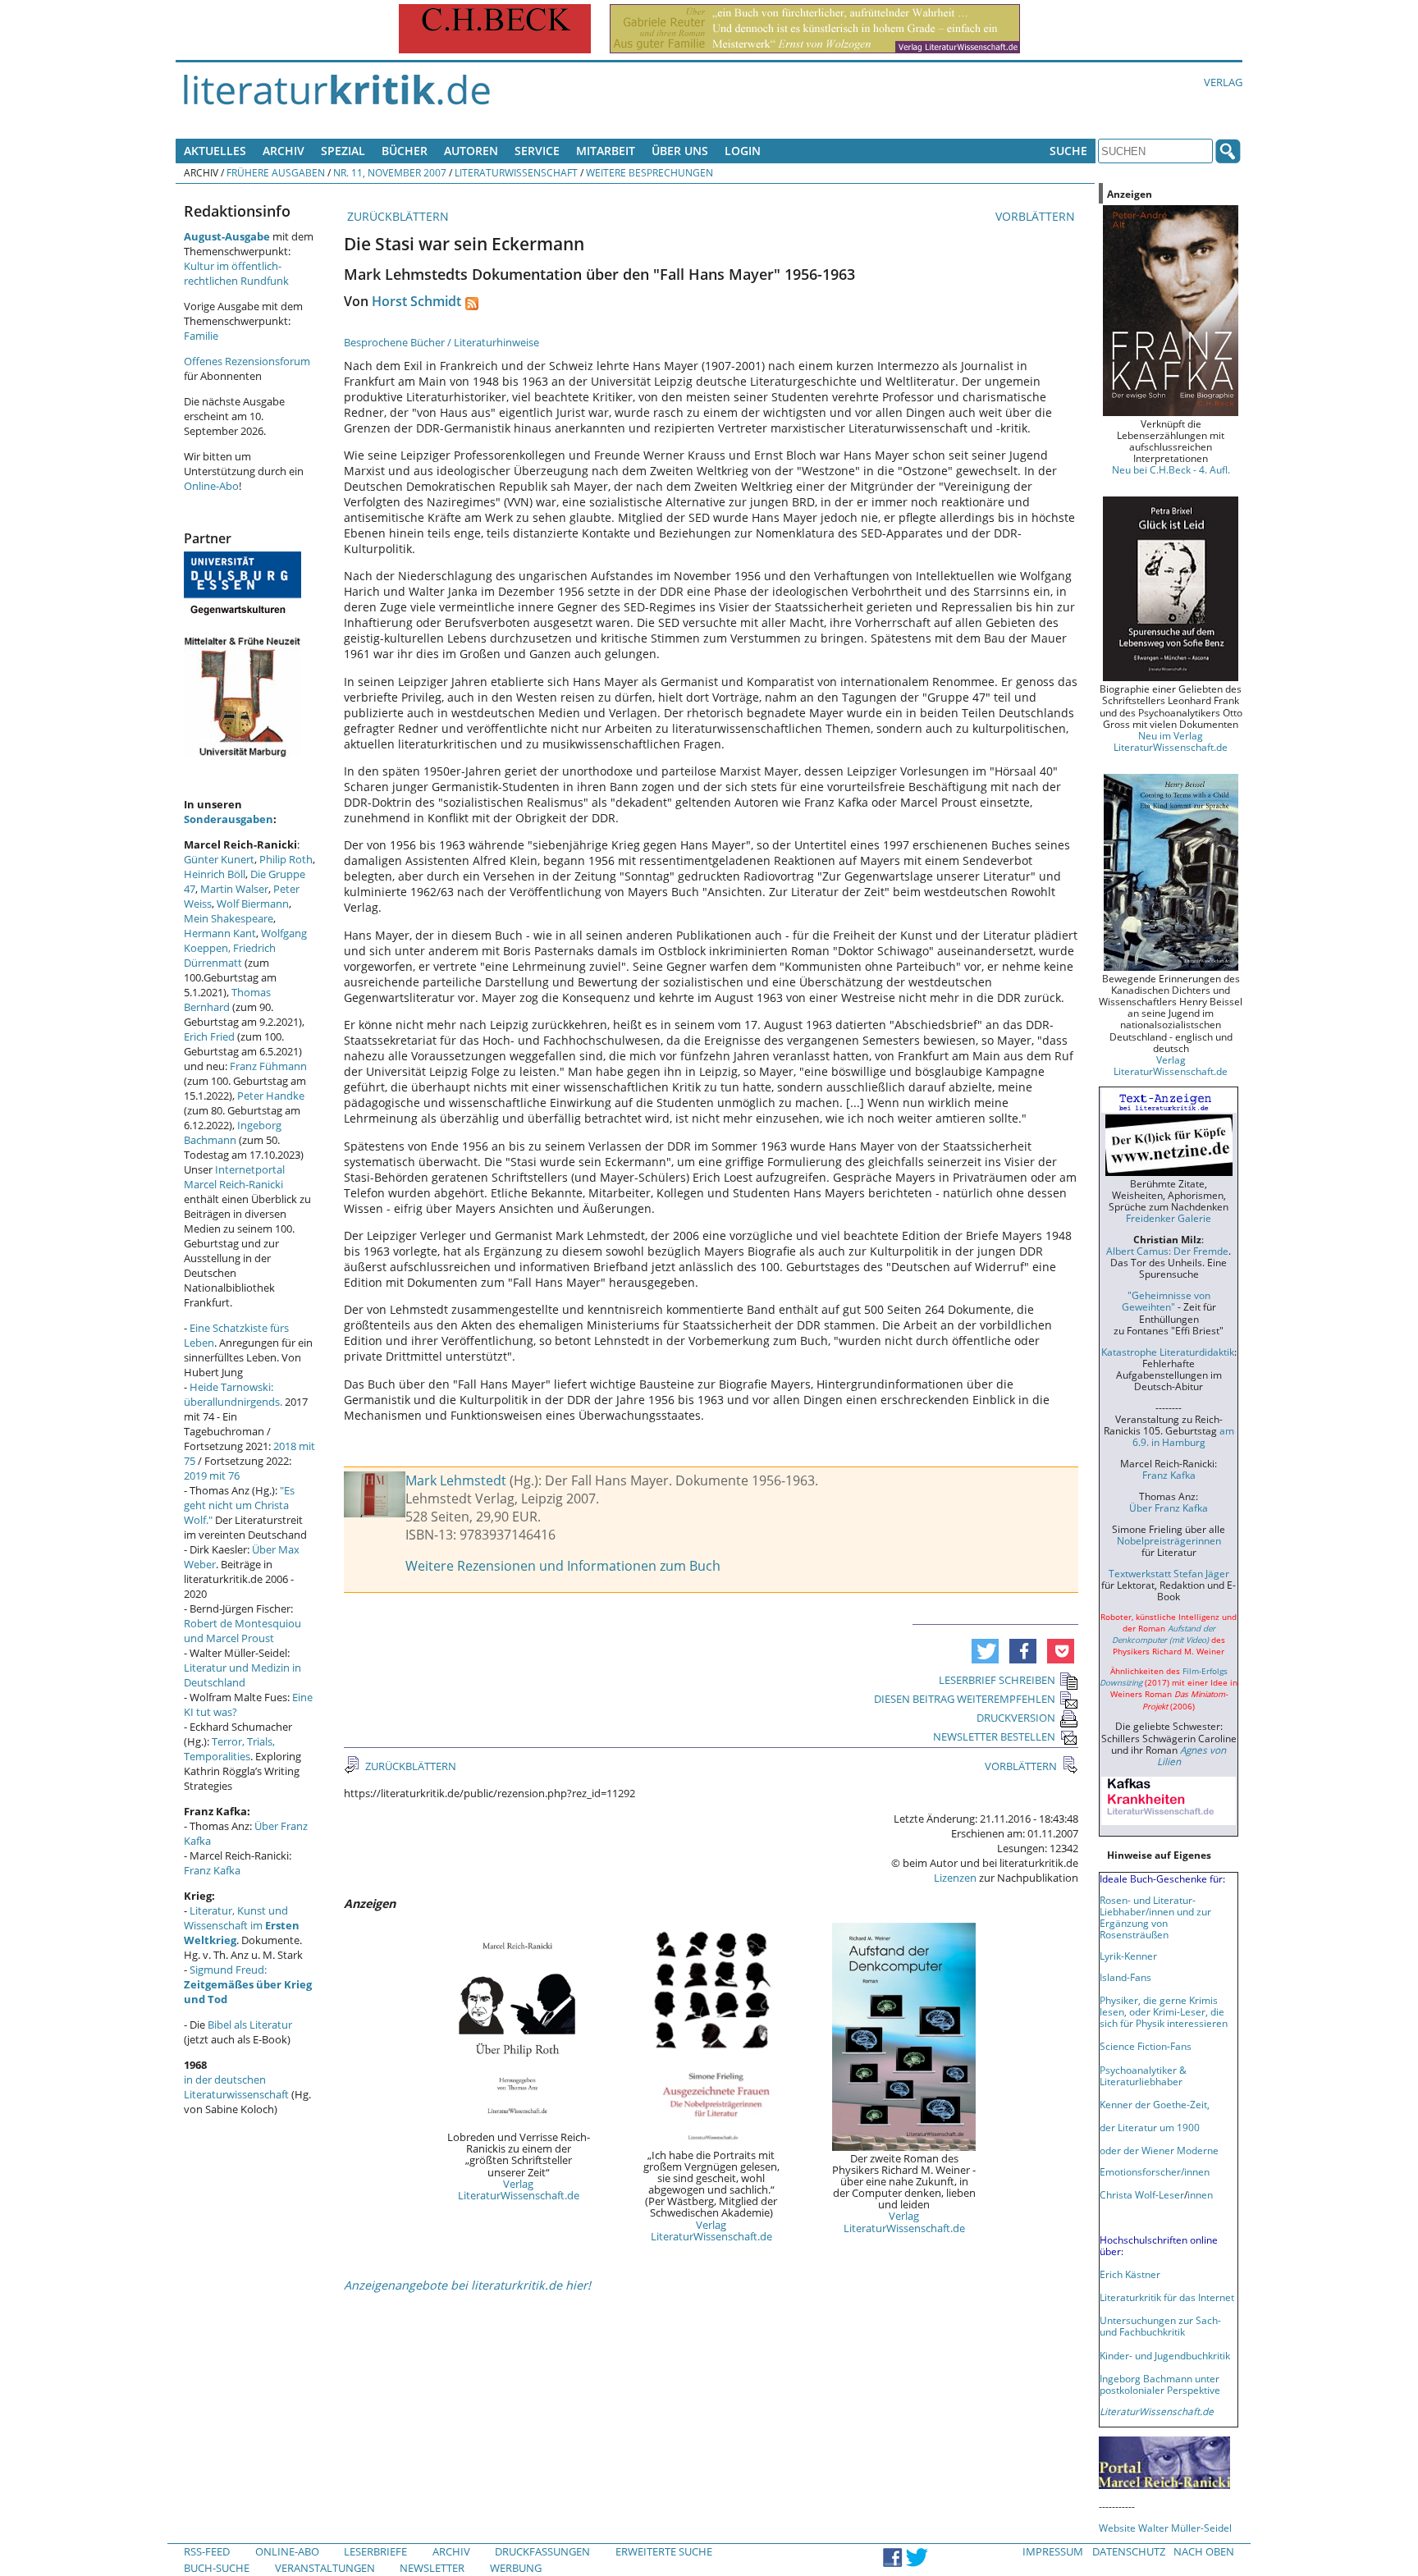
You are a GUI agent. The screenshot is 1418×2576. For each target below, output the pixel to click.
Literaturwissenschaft (516, 172)
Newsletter (432, 2568)
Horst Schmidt (416, 301)
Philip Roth (286, 859)
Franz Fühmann (268, 1066)
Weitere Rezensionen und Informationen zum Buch (563, 1566)
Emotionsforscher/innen (1155, 2171)
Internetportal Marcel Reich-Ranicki (234, 1177)
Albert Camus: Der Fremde (1167, 1251)
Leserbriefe (375, 2551)
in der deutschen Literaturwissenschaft (236, 2087)
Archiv (284, 151)
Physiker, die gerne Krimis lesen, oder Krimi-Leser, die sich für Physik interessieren (1164, 2011)
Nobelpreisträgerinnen (1169, 1540)
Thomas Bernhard (227, 1000)
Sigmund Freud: (248, 1984)
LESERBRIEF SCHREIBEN (997, 1680)
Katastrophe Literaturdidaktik (1168, 1352)
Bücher (405, 151)
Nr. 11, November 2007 (390, 172)
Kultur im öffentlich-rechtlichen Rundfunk (236, 273)
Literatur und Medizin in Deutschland (242, 1675)
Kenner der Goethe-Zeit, (1155, 2104)
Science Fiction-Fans (1146, 2046)
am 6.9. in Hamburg (1183, 1436)
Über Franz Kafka (1169, 1508)
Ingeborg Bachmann (233, 1132)
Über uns (680, 151)
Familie (201, 336)
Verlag (1223, 82)
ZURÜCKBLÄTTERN (396, 216)
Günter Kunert (219, 859)
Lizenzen (955, 1878)
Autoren (471, 151)
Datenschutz (1129, 2551)
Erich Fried (209, 1036)
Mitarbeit (606, 151)
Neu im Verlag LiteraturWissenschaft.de (1171, 741)
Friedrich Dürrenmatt (230, 955)
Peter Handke (271, 1096)
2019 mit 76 (212, 1476)
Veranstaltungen (325, 2568)
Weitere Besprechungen (650, 172)
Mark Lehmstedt (456, 1480)
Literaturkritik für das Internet (1167, 2297)
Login (743, 151)
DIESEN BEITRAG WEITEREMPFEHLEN (965, 1699)
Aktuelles (215, 151)
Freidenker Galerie (1169, 1218)
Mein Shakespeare (229, 918)
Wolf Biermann (253, 904)
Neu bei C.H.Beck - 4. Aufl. (1171, 469)
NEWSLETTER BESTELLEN (994, 1736)
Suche (1068, 151)
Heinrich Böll (215, 874)
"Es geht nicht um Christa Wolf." (239, 1505)
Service (537, 151)
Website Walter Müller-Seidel (1165, 2528)
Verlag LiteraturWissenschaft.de (519, 2189)
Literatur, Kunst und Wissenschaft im (242, 1925)
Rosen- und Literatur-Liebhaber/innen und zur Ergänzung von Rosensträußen (1155, 1917)
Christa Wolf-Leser (1142, 2194)
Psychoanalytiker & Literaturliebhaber (1143, 2075)
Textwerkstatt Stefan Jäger (1169, 1573)
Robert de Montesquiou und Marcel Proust (242, 1631)
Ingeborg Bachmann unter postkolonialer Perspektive (1160, 2384)
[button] (985, 1651)
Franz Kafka (212, 1870)
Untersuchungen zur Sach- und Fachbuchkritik (1160, 2326)
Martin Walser (234, 889)
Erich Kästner (1130, 2274)
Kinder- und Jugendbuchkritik (1165, 2355)
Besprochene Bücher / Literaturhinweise (441, 342)
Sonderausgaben (229, 819)
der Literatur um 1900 (1150, 2127)
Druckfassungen (542, 2551)
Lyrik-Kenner (1128, 1956)
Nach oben (1204, 2551)
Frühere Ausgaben (276, 172)
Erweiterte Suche (664, 2551)
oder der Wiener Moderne (1159, 2150)
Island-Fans (1125, 1977)
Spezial (343, 151)
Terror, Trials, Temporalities (229, 1749)
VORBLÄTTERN (1037, 216)
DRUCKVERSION (1016, 1718)
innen (1200, 2194)
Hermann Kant (220, 933)
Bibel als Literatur (250, 2025)
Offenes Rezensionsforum (247, 361)
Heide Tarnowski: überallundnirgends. (233, 1394)
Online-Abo (211, 486)
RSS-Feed (207, 2551)
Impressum (1053, 2551)
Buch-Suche (217, 2568)
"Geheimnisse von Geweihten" (1166, 1301)
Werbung (516, 2568)
